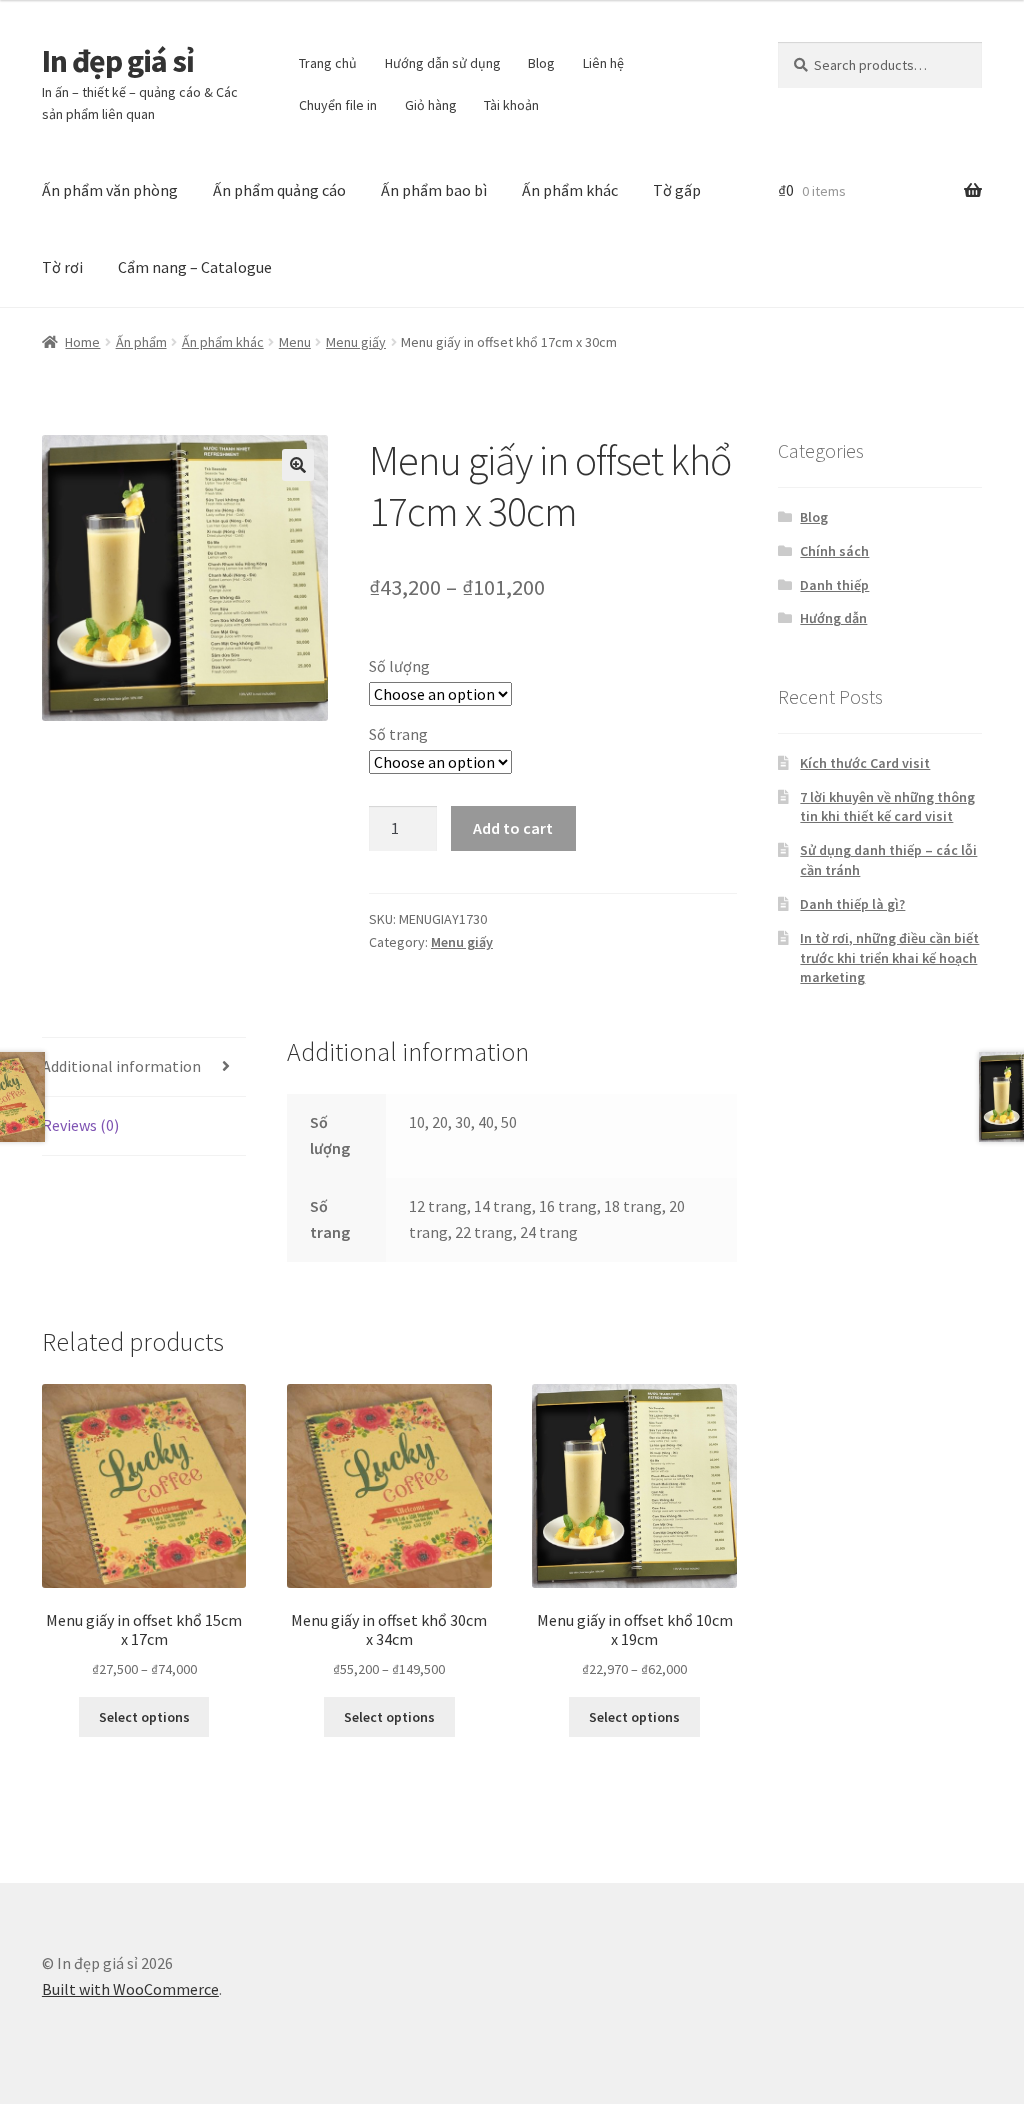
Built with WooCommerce (130, 1989)
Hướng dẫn (833, 618)
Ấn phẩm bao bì (434, 190)
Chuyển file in (338, 105)
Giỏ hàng (431, 105)
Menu (295, 342)
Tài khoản (511, 105)
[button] (298, 465)
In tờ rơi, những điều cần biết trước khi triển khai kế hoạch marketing (889, 958)
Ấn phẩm (141, 342)
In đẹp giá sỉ (118, 61)
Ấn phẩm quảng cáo (279, 190)
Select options (144, 1717)
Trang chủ (328, 63)
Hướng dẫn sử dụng (443, 63)
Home (82, 342)
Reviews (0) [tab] (80, 1125)
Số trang (398, 734)
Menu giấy (356, 342)
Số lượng (399, 666)
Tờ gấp (677, 190)
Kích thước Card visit (865, 763)
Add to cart (513, 828)
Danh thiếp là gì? (852, 904)
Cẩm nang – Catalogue (195, 267)
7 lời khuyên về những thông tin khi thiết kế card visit (887, 807)
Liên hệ (603, 63)
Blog (541, 63)
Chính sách (834, 551)
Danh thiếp (834, 585)
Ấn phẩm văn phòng (110, 190)
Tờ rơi (62, 267)
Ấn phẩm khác (570, 190)
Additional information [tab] (121, 1066)
